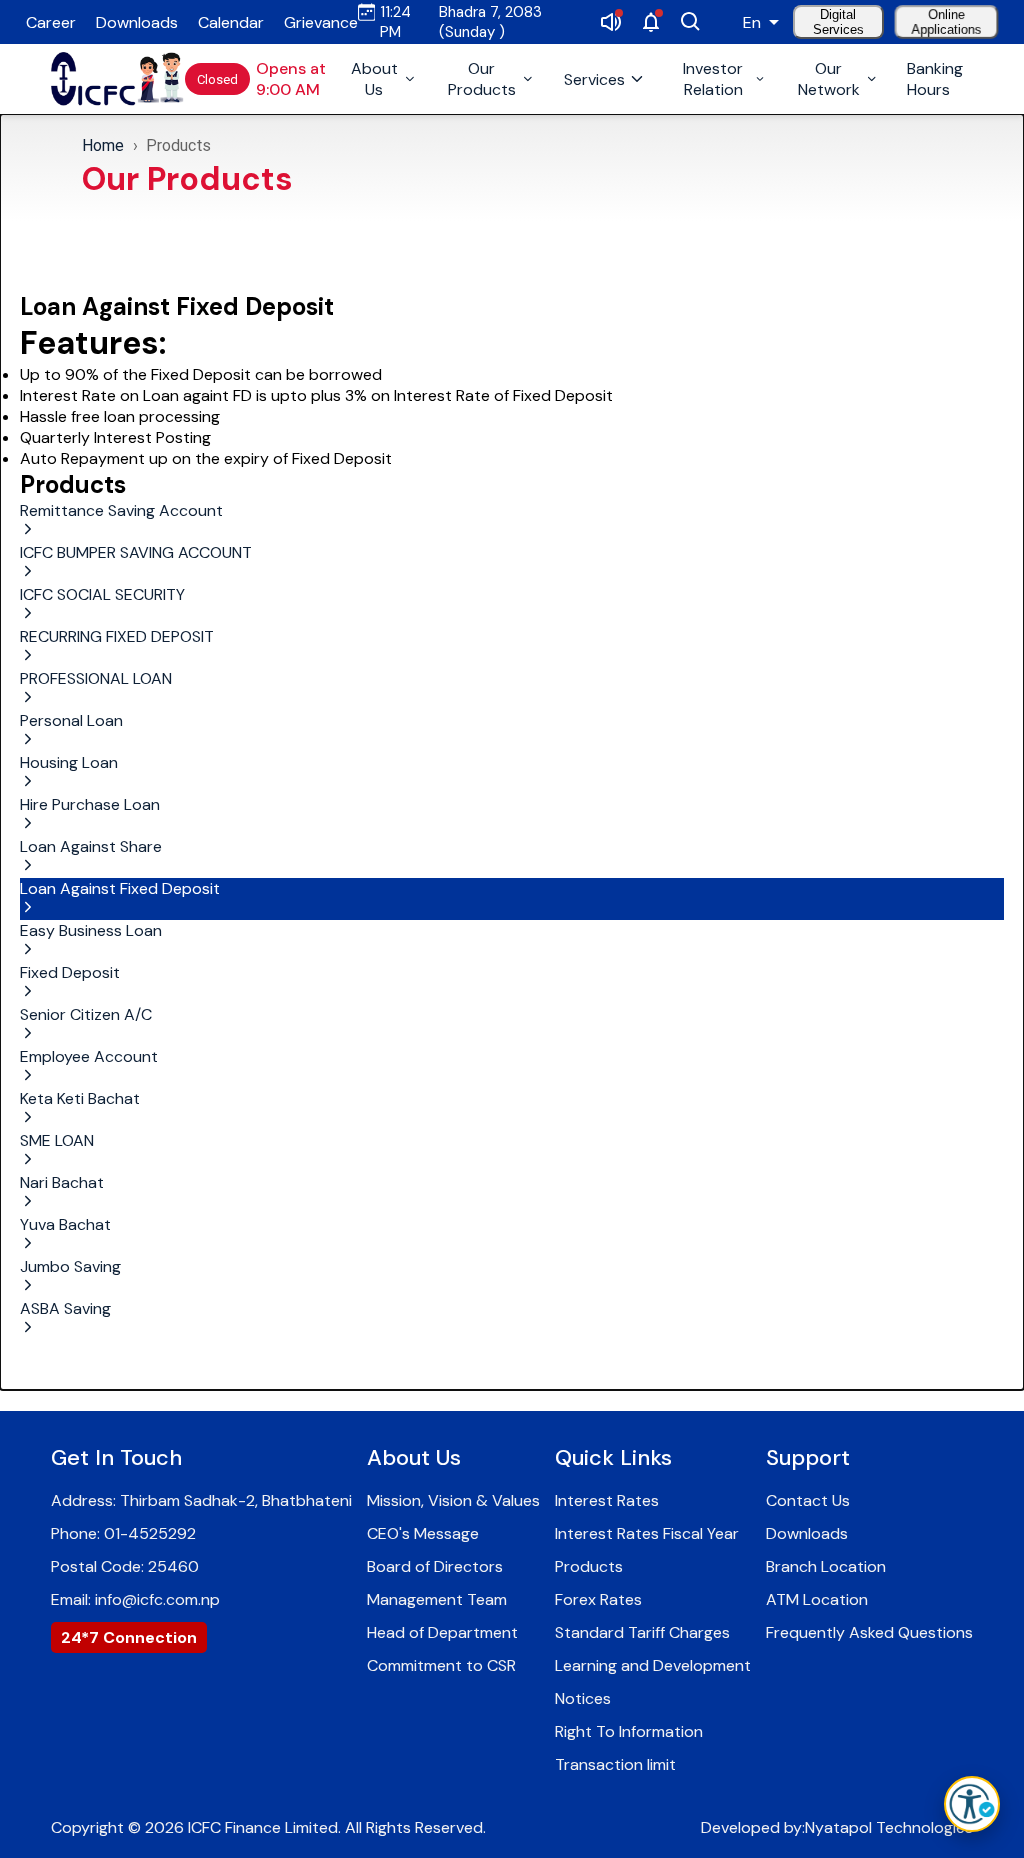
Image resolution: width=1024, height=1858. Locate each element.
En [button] (752, 22)
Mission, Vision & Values (453, 1500)
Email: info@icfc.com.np (135, 1599)
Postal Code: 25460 (125, 1566)
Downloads (137, 22)
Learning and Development (653, 1665)
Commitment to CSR (441, 1665)
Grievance (321, 22)
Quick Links (613, 1457)
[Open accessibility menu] (972, 1804)
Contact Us (808, 1500)
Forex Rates (598, 1599)
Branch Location (826, 1566)
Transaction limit (615, 1764)
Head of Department (442, 1632)
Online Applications (946, 21)
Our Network (829, 79)
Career (51, 22)
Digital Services (838, 22)
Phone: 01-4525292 (123, 1533)
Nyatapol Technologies (889, 1827)
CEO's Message (423, 1533)
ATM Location (817, 1599)
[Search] (691, 22)
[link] (93, 79)
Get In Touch (116, 1457)
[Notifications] (651, 22)
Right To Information (629, 1731)
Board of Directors (435, 1566)
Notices (583, 1698)
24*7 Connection (129, 1637)
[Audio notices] (611, 22)
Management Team (437, 1599)
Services (594, 79)
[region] (512, 167)
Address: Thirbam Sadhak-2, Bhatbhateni (201, 1500)
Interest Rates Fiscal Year (647, 1533)
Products (178, 145)
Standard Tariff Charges (642, 1632)
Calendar (231, 22)
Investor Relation (713, 79)
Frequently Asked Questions (869, 1632)
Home (103, 145)
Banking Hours (935, 79)
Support (808, 1457)
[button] (512, 521)
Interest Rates (607, 1500)
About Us (374, 79)
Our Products (482, 79)
